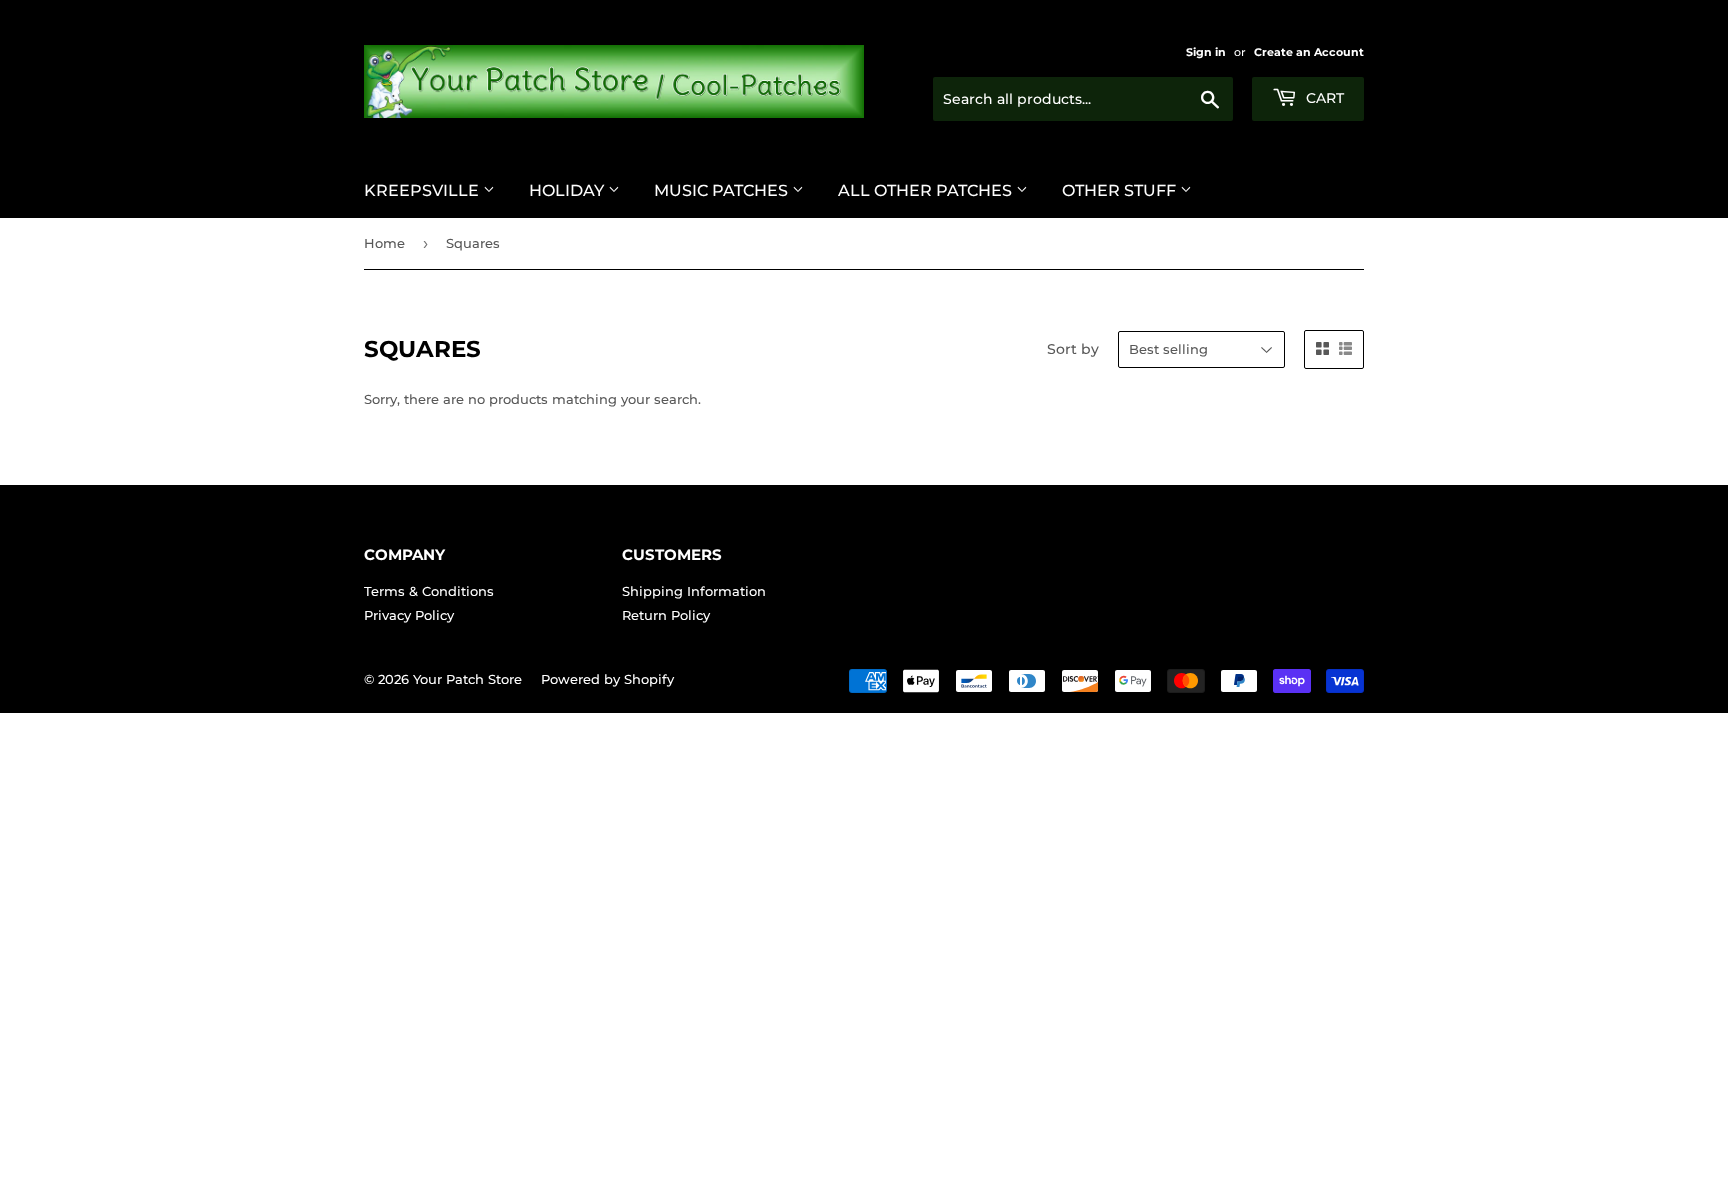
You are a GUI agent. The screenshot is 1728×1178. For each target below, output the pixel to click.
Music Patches (723, 190)
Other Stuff (1121, 190)
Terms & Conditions (429, 591)
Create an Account (1309, 52)
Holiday (568, 190)
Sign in (1206, 52)
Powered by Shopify (607, 679)
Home (384, 243)
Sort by (1073, 349)
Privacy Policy (409, 615)
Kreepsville (423, 190)
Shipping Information (694, 591)
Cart (1323, 98)
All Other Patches (927, 190)
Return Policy (666, 615)
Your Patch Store (467, 679)
